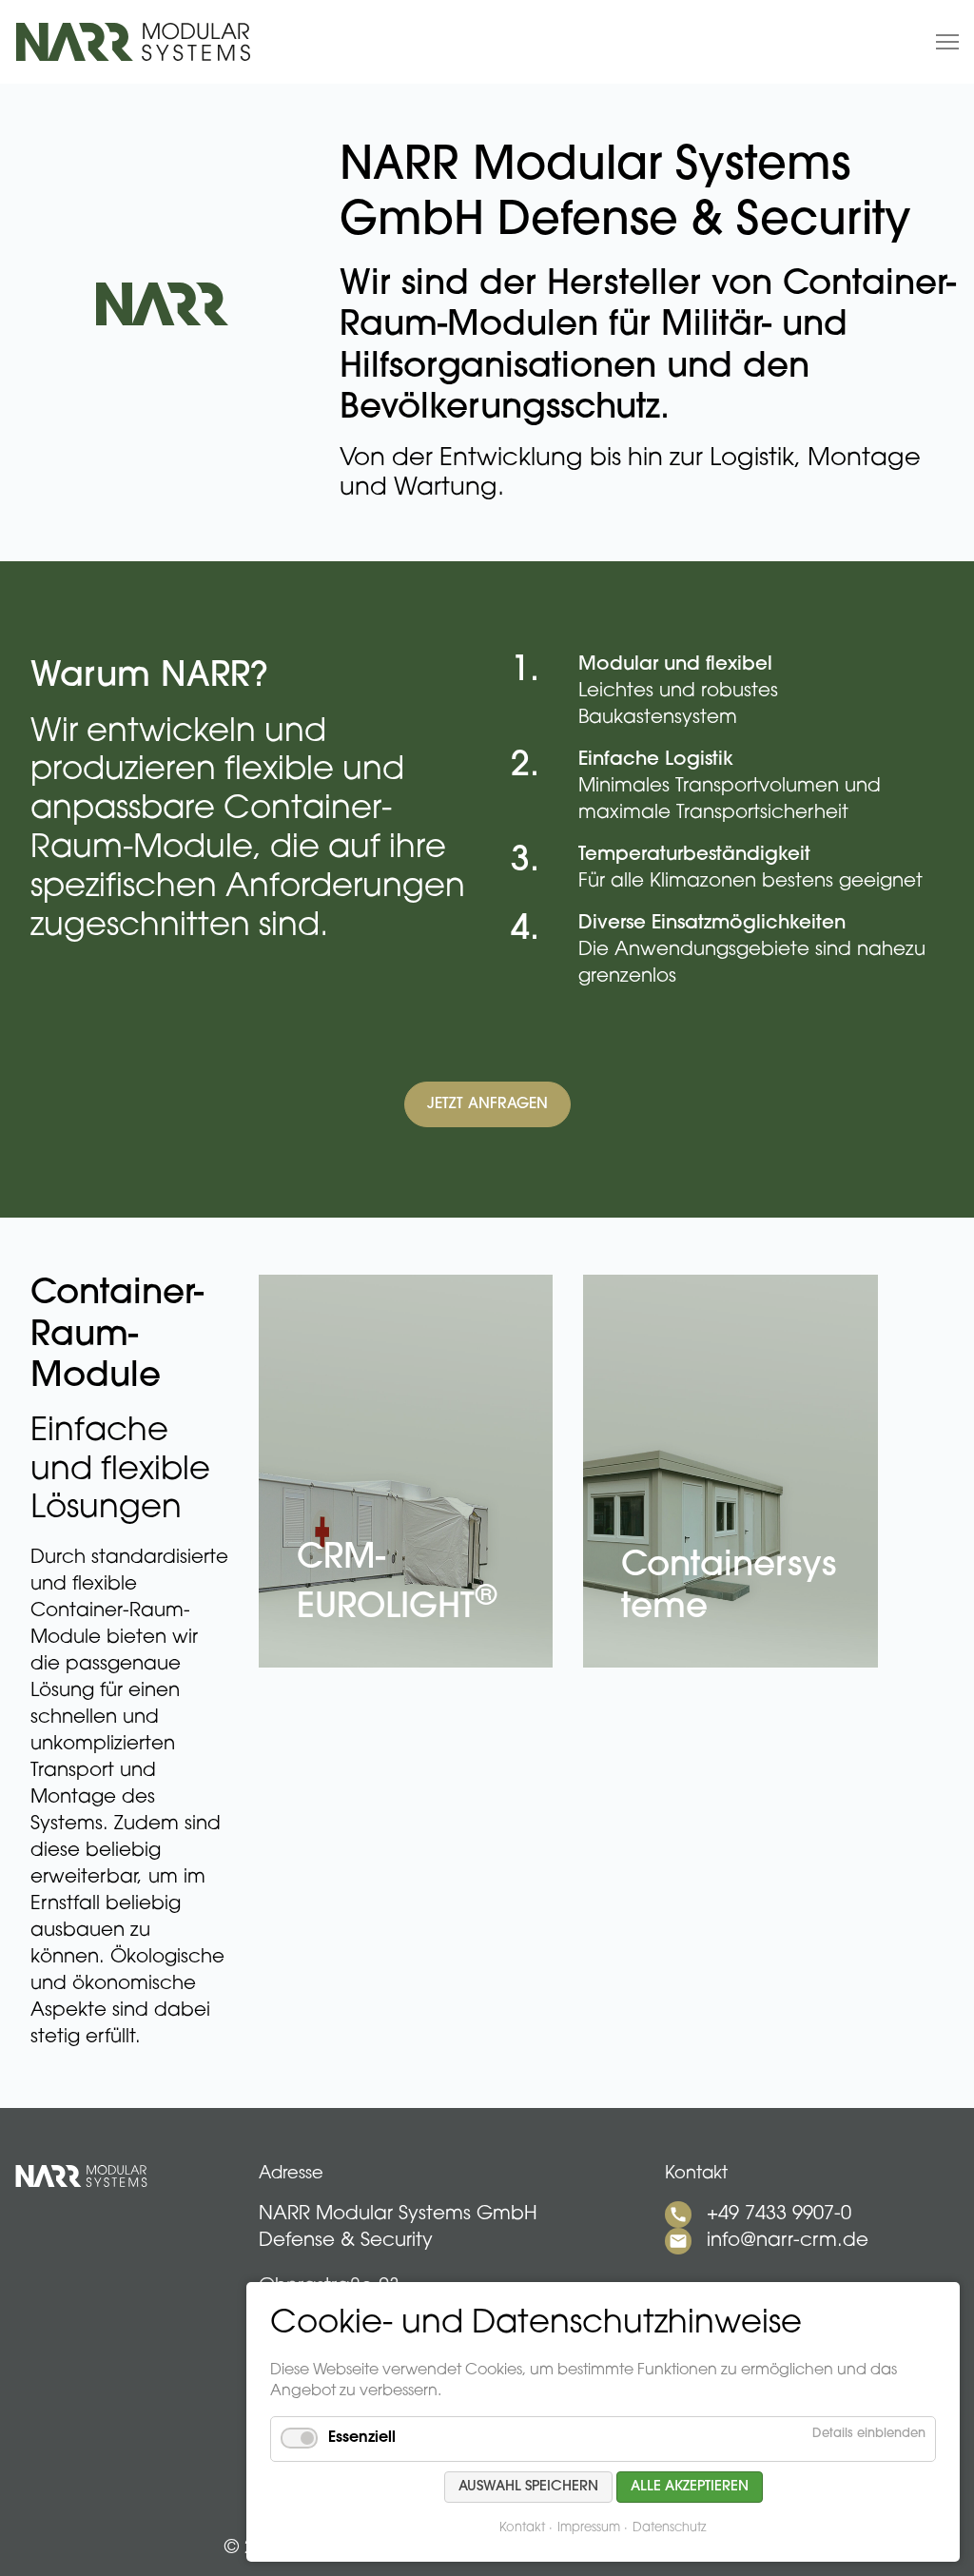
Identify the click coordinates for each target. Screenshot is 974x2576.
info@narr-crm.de (788, 2241)
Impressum (589, 2528)
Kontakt (522, 2528)
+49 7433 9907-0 (779, 2215)
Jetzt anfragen (487, 1104)
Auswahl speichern (528, 2487)
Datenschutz (670, 2528)
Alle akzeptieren (690, 2487)
